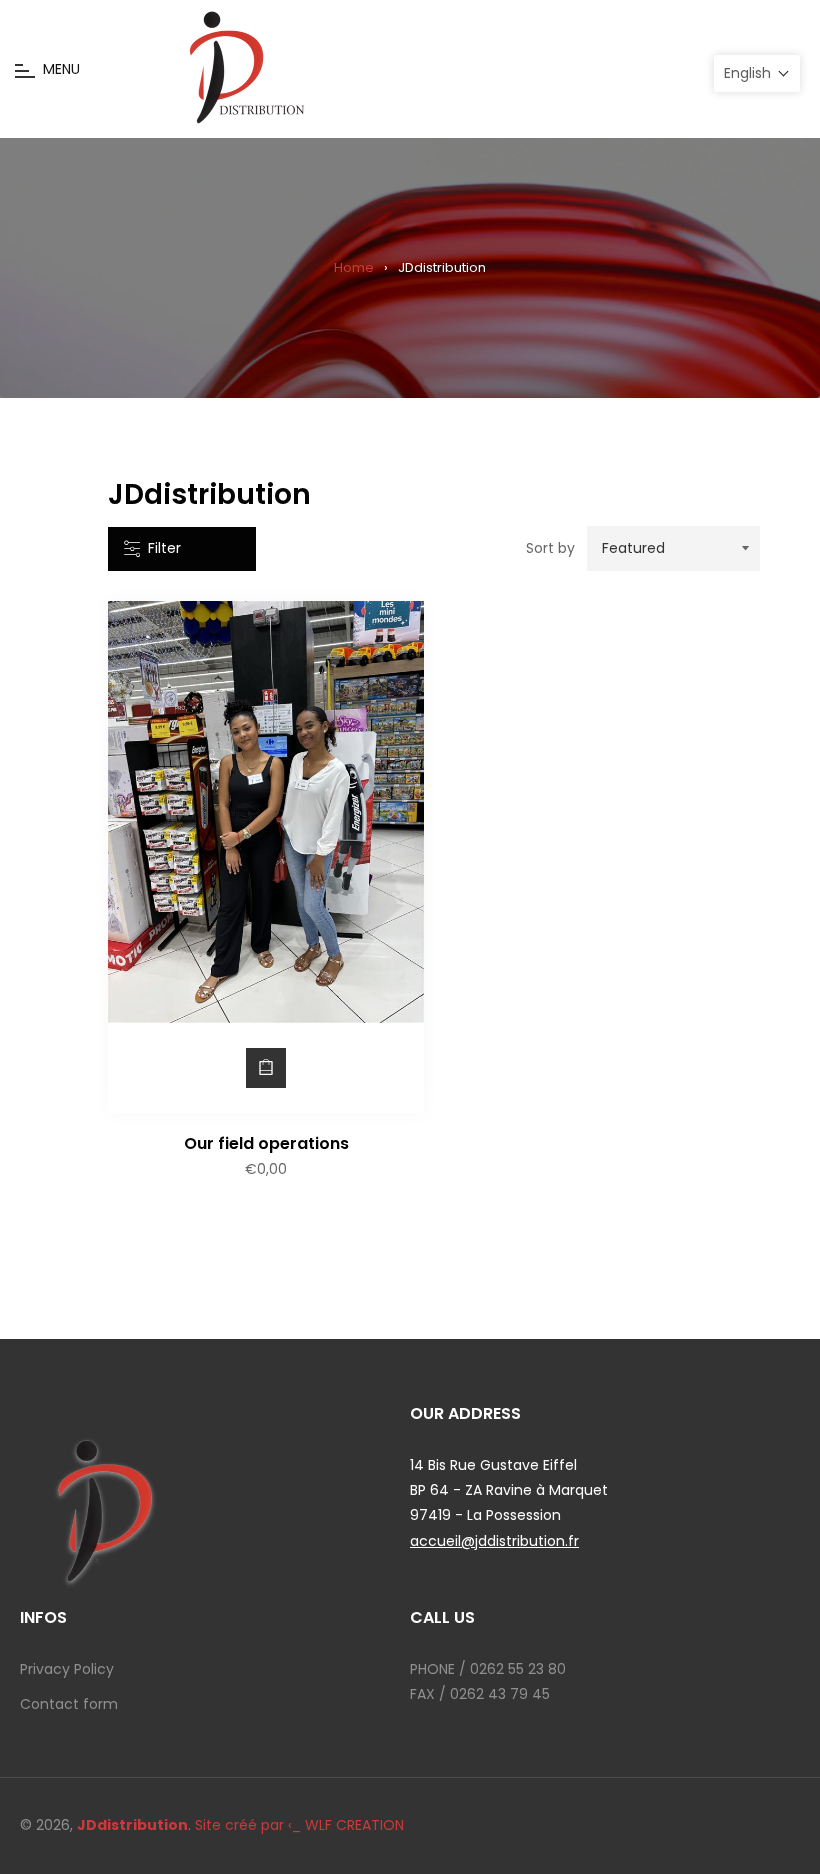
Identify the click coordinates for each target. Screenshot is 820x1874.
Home (354, 267)
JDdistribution (132, 1825)
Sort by (550, 548)
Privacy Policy (67, 1669)
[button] (757, 73)
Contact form (69, 1704)
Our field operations (266, 1143)
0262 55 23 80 (518, 1669)
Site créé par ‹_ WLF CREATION (299, 1825)
